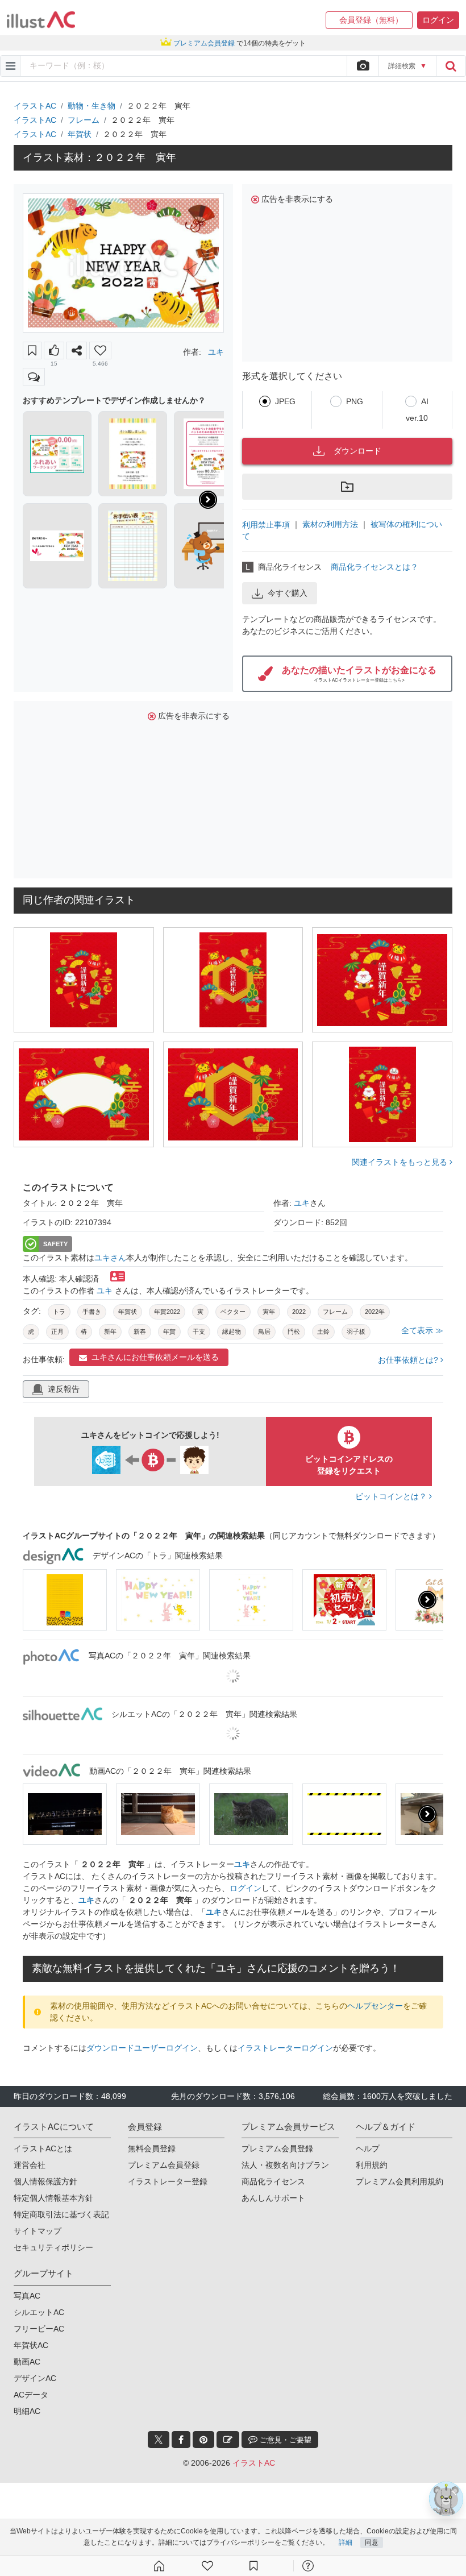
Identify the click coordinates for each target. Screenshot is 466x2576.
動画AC (27, 2362)
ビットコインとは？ (392, 1496)
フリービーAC (39, 2329)
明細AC (27, 2411)
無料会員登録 (152, 2148)
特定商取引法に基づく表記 (61, 2214)
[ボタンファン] (100, 350)
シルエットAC (39, 2312)
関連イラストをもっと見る (401, 1162)
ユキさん (110, 1258)
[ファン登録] (207, 2566)
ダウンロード (357, 451)
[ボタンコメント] (34, 377)
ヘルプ (368, 2148)
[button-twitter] (159, 2440)
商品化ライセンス (273, 2181)
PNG (355, 401)
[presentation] (208, 500)
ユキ (216, 352)
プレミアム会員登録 (164, 2165)
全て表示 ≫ (422, 1330)
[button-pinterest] (203, 2440)
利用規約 (372, 2165)
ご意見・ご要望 (284, 2440)
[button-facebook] (181, 2440)
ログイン (246, 1888)
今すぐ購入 (288, 593)
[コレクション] (253, 2566)
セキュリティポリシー (53, 2247)
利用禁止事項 (266, 524)
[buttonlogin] (451, 66)
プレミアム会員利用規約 (400, 2181)
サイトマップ (38, 2231)
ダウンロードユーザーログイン (142, 2048)
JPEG (285, 401)
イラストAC (35, 106)
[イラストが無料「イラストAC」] (41, 20)
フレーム (84, 120)
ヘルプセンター (375, 2006)
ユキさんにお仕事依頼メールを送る (155, 1357)
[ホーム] (159, 2566)
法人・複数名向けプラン (285, 2165)
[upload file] (363, 66)
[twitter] (159, 2440)
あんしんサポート (273, 2198)
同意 (372, 2542)
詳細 (346, 2542)
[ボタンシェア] (77, 350)
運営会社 (30, 2165)
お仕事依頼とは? (409, 1360)
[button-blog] (228, 2440)
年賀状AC (31, 2345)
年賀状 (80, 134)
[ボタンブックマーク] (32, 350)
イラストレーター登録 (168, 2181)
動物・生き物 (91, 106)
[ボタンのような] (54, 350)
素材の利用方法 (330, 524)
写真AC (27, 2296)
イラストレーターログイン (285, 2048)
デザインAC (35, 2378)
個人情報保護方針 (45, 2181)
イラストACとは (43, 2148)
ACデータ (31, 2395)
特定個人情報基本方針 (53, 2198)
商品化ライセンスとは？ (375, 567)
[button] (369, 20)
